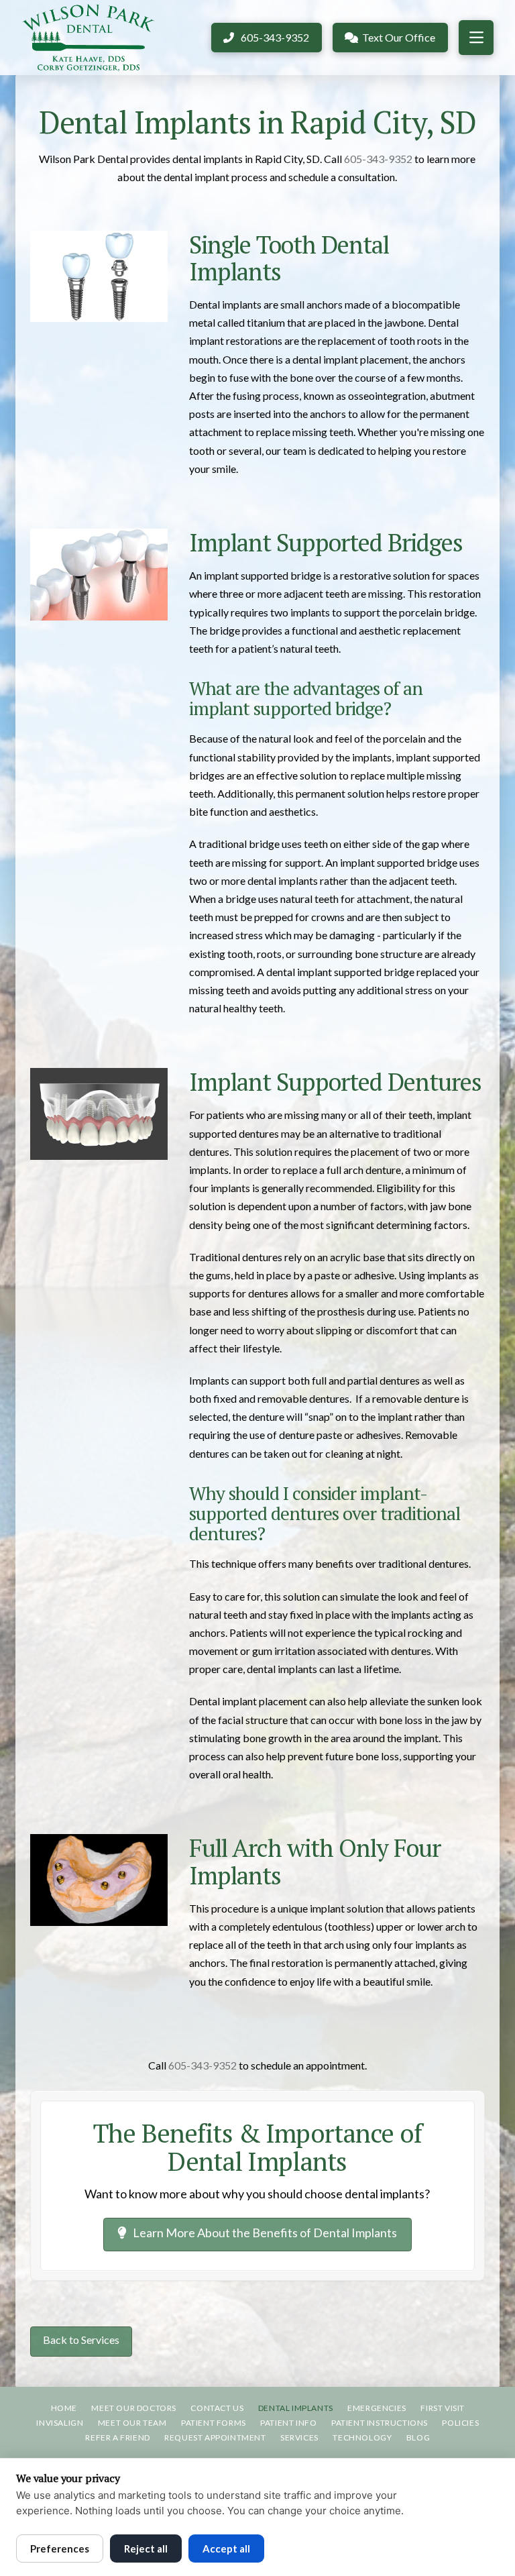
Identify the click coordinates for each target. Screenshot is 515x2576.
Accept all (226, 2548)
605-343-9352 (378, 159)
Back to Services (81, 2340)
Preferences (60, 2548)
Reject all (146, 2548)
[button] (476, 38)
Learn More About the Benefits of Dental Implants (265, 2233)
